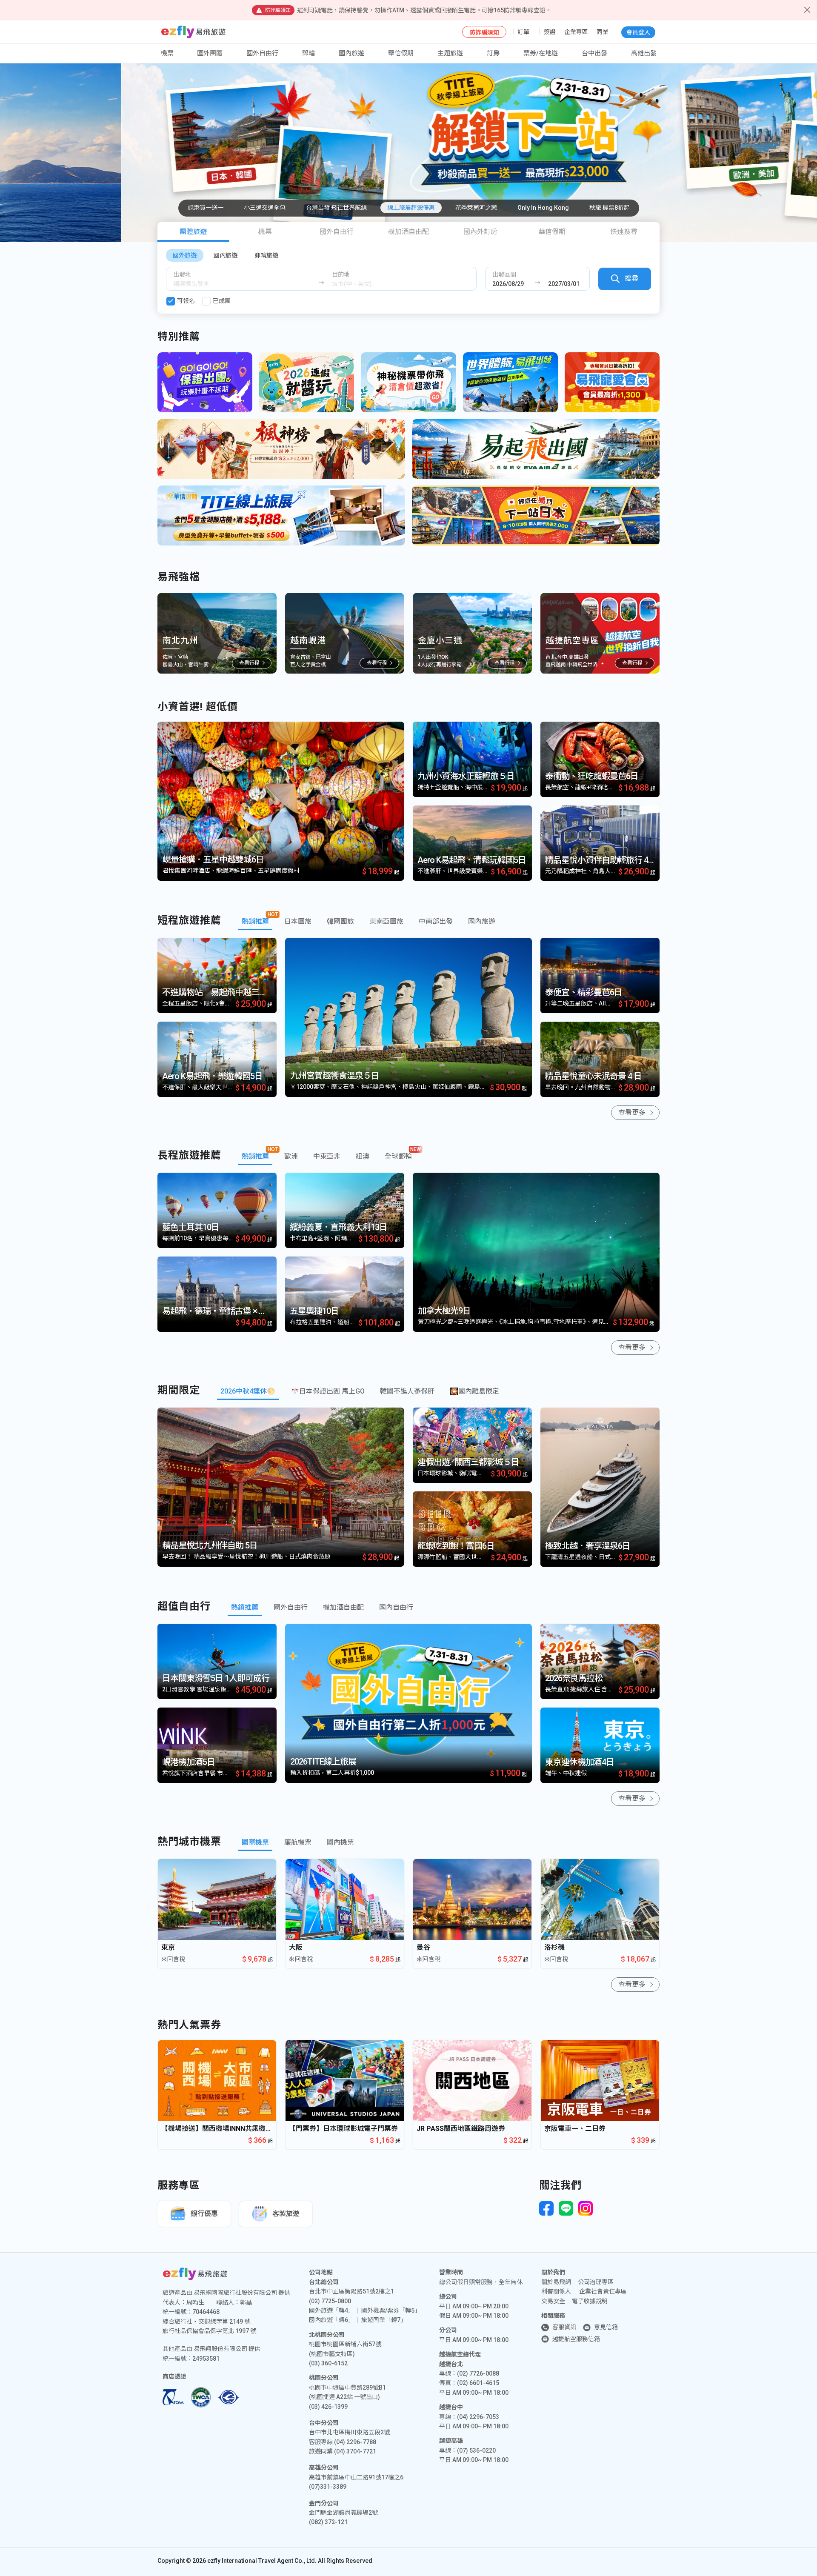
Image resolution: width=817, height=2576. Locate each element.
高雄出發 (644, 53)
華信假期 (401, 53)
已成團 (222, 301)
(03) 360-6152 (328, 2363)
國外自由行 (262, 53)
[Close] (807, 10)
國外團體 (210, 53)
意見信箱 (606, 2327)
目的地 (341, 274)
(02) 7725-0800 (330, 2301)
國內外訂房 (480, 232)
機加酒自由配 (408, 232)
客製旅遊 (286, 2214)
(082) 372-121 (328, 2522)
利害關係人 (556, 2291)
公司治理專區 (596, 2282)
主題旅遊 (450, 53)
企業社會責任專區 (603, 2291)
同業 (603, 32)
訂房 (493, 53)
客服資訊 (564, 2327)
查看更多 (632, 1112)
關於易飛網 (556, 2282)
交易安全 (553, 2301)
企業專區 (576, 32)
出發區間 (504, 274)
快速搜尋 (624, 232)
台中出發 (594, 53)
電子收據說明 (590, 2301)
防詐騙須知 (484, 32)
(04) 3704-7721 (355, 2451)
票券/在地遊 (541, 53)
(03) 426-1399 (328, 2407)
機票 (265, 232)
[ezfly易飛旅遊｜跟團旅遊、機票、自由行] (193, 32)
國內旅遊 (226, 255)
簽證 (550, 32)
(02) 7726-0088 (478, 2373)
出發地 (182, 274)
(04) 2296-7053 (478, 2417)
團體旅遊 (193, 232)
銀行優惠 (204, 2214)
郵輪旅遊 (266, 255)
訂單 (523, 32)
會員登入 (638, 32)
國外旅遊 (185, 255)
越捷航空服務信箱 (576, 2339)
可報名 (186, 301)
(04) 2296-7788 (355, 2442)
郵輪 (309, 53)
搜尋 (631, 278)
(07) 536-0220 (476, 2450)
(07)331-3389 (328, 2487)
